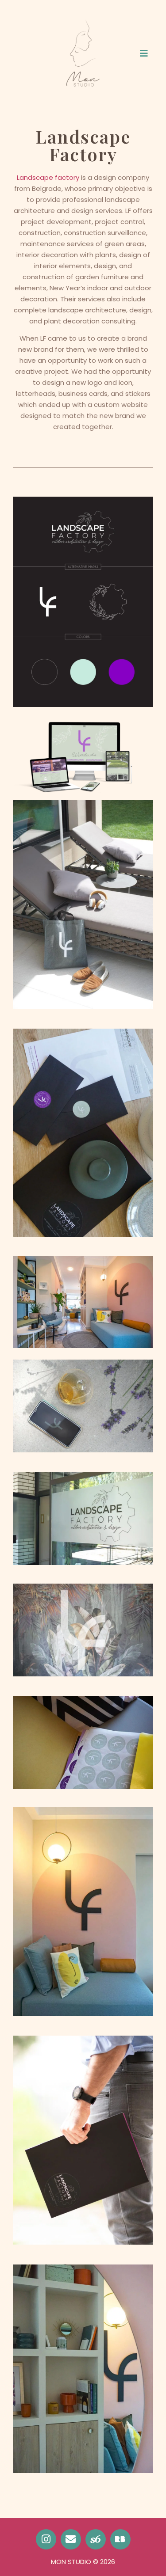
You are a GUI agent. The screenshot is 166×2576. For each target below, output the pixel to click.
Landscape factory (48, 177)
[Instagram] (46, 2539)
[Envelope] (71, 2539)
